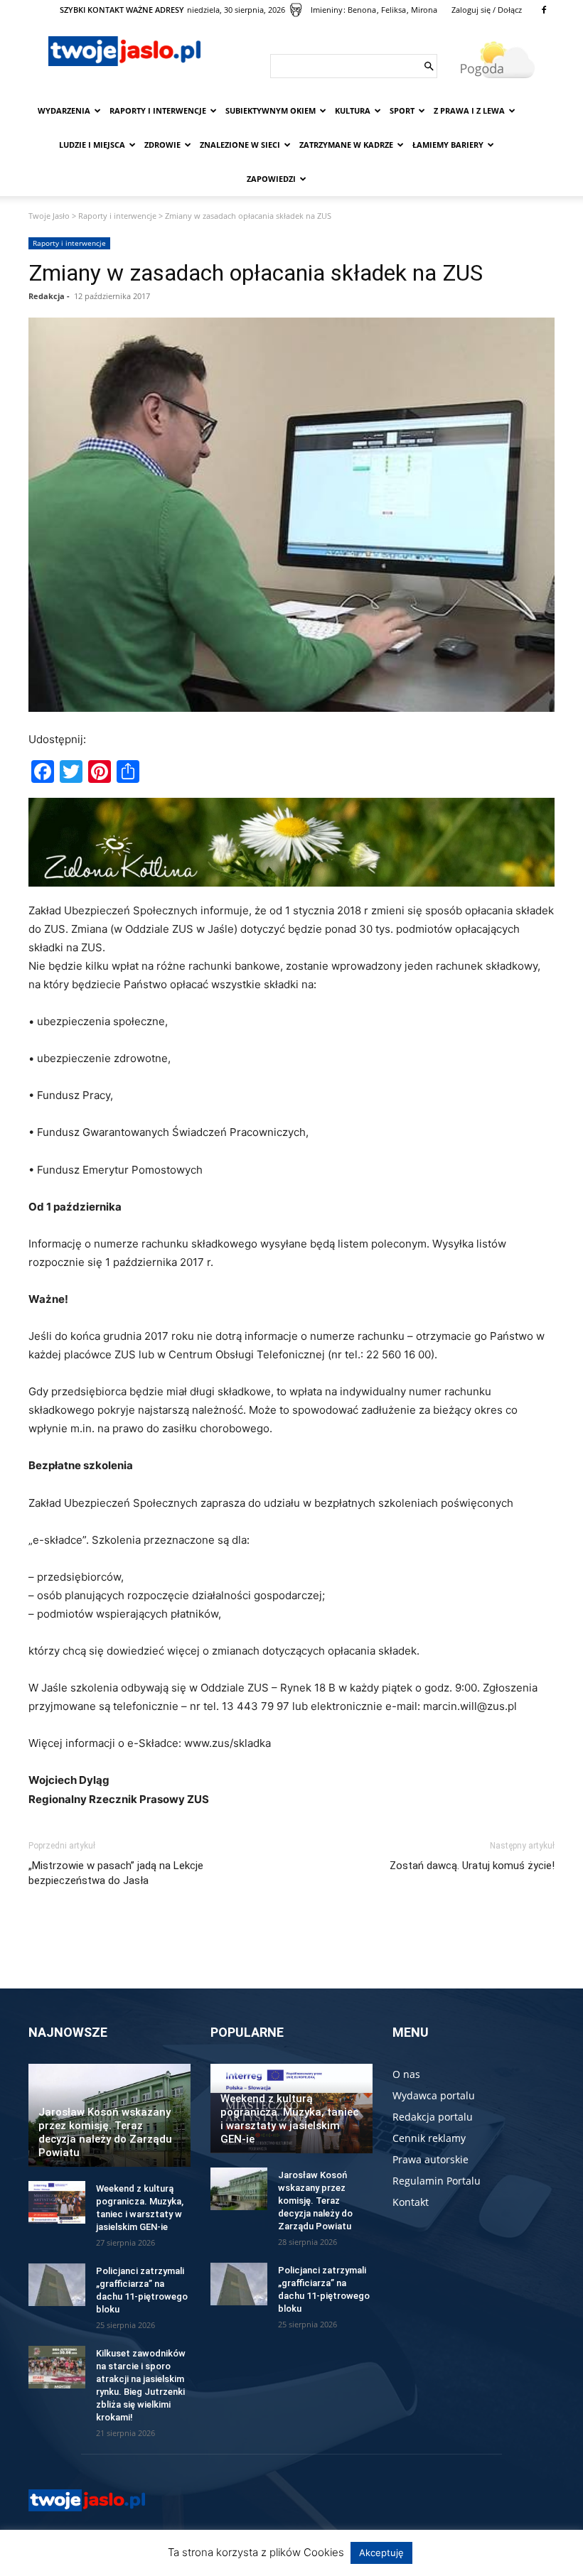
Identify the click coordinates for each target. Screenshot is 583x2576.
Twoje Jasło (49, 216)
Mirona (424, 10)
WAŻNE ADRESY (155, 10)
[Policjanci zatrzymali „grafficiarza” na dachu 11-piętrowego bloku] (57, 2285)
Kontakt (411, 2202)
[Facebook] (544, 10)
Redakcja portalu (433, 2117)
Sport (402, 110)
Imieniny (327, 10)
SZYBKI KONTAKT (92, 10)
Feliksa (394, 10)
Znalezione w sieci (240, 145)
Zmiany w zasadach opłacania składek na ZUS (256, 273)
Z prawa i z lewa (469, 110)
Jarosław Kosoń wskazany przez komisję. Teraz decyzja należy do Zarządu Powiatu (105, 2132)
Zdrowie (162, 145)
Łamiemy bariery (448, 145)
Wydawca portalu (434, 2095)
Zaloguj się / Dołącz (487, 10)
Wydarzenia (64, 110)
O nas (406, 2074)
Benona (362, 10)
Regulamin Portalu (437, 2181)
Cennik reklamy (429, 2138)
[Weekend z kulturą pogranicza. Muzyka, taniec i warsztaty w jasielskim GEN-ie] (57, 2202)
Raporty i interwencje (158, 110)
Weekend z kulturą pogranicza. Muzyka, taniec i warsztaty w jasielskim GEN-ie (289, 2119)
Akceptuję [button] (381, 2553)
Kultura (353, 110)
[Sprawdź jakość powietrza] (296, 10)
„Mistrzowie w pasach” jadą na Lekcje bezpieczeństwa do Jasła (116, 1873)
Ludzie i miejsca (92, 145)
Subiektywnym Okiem (271, 110)
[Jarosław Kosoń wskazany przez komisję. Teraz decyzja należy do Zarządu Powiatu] (239, 2189)
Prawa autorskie (430, 2159)
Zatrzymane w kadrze (346, 145)
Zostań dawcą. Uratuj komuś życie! (472, 1866)
